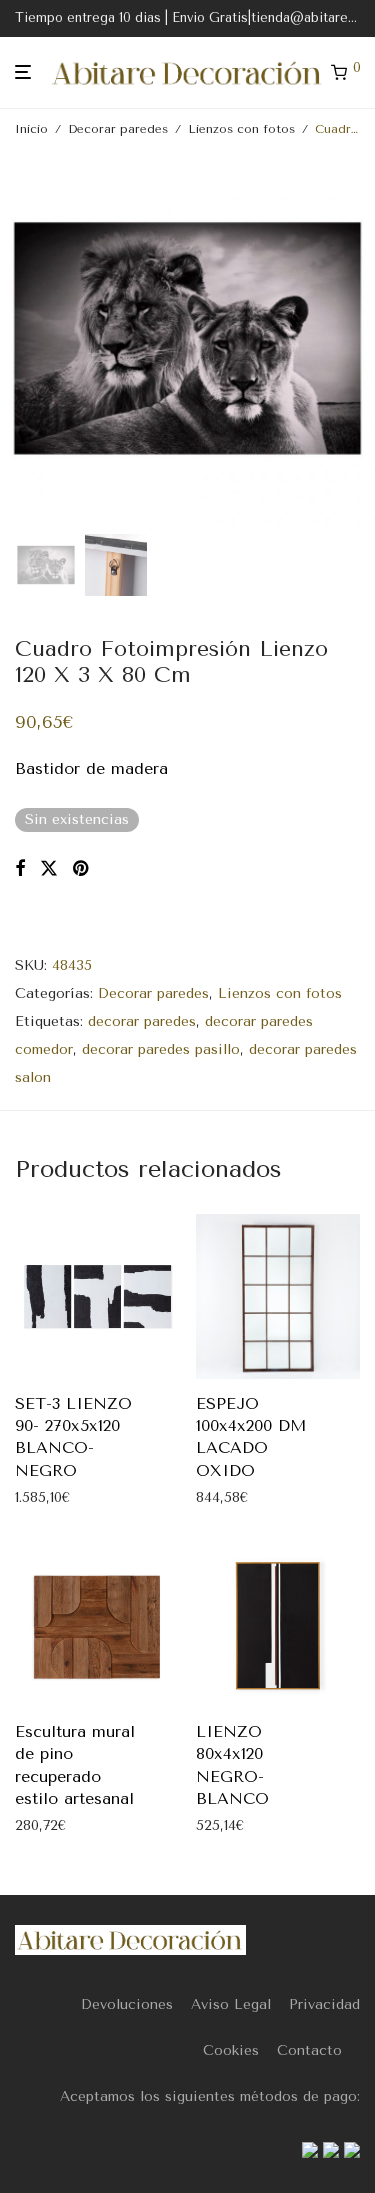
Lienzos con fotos (241, 129)
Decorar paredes (118, 129)
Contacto (309, 2050)
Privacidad (324, 2004)
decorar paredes (142, 1021)
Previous (19, 339)
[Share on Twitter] (49, 869)
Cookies (231, 2050)
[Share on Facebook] (20, 869)
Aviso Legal (231, 2004)
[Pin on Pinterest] (82, 869)
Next (356, 339)
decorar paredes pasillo (161, 1049)
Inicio (31, 129)
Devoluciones (127, 2004)
